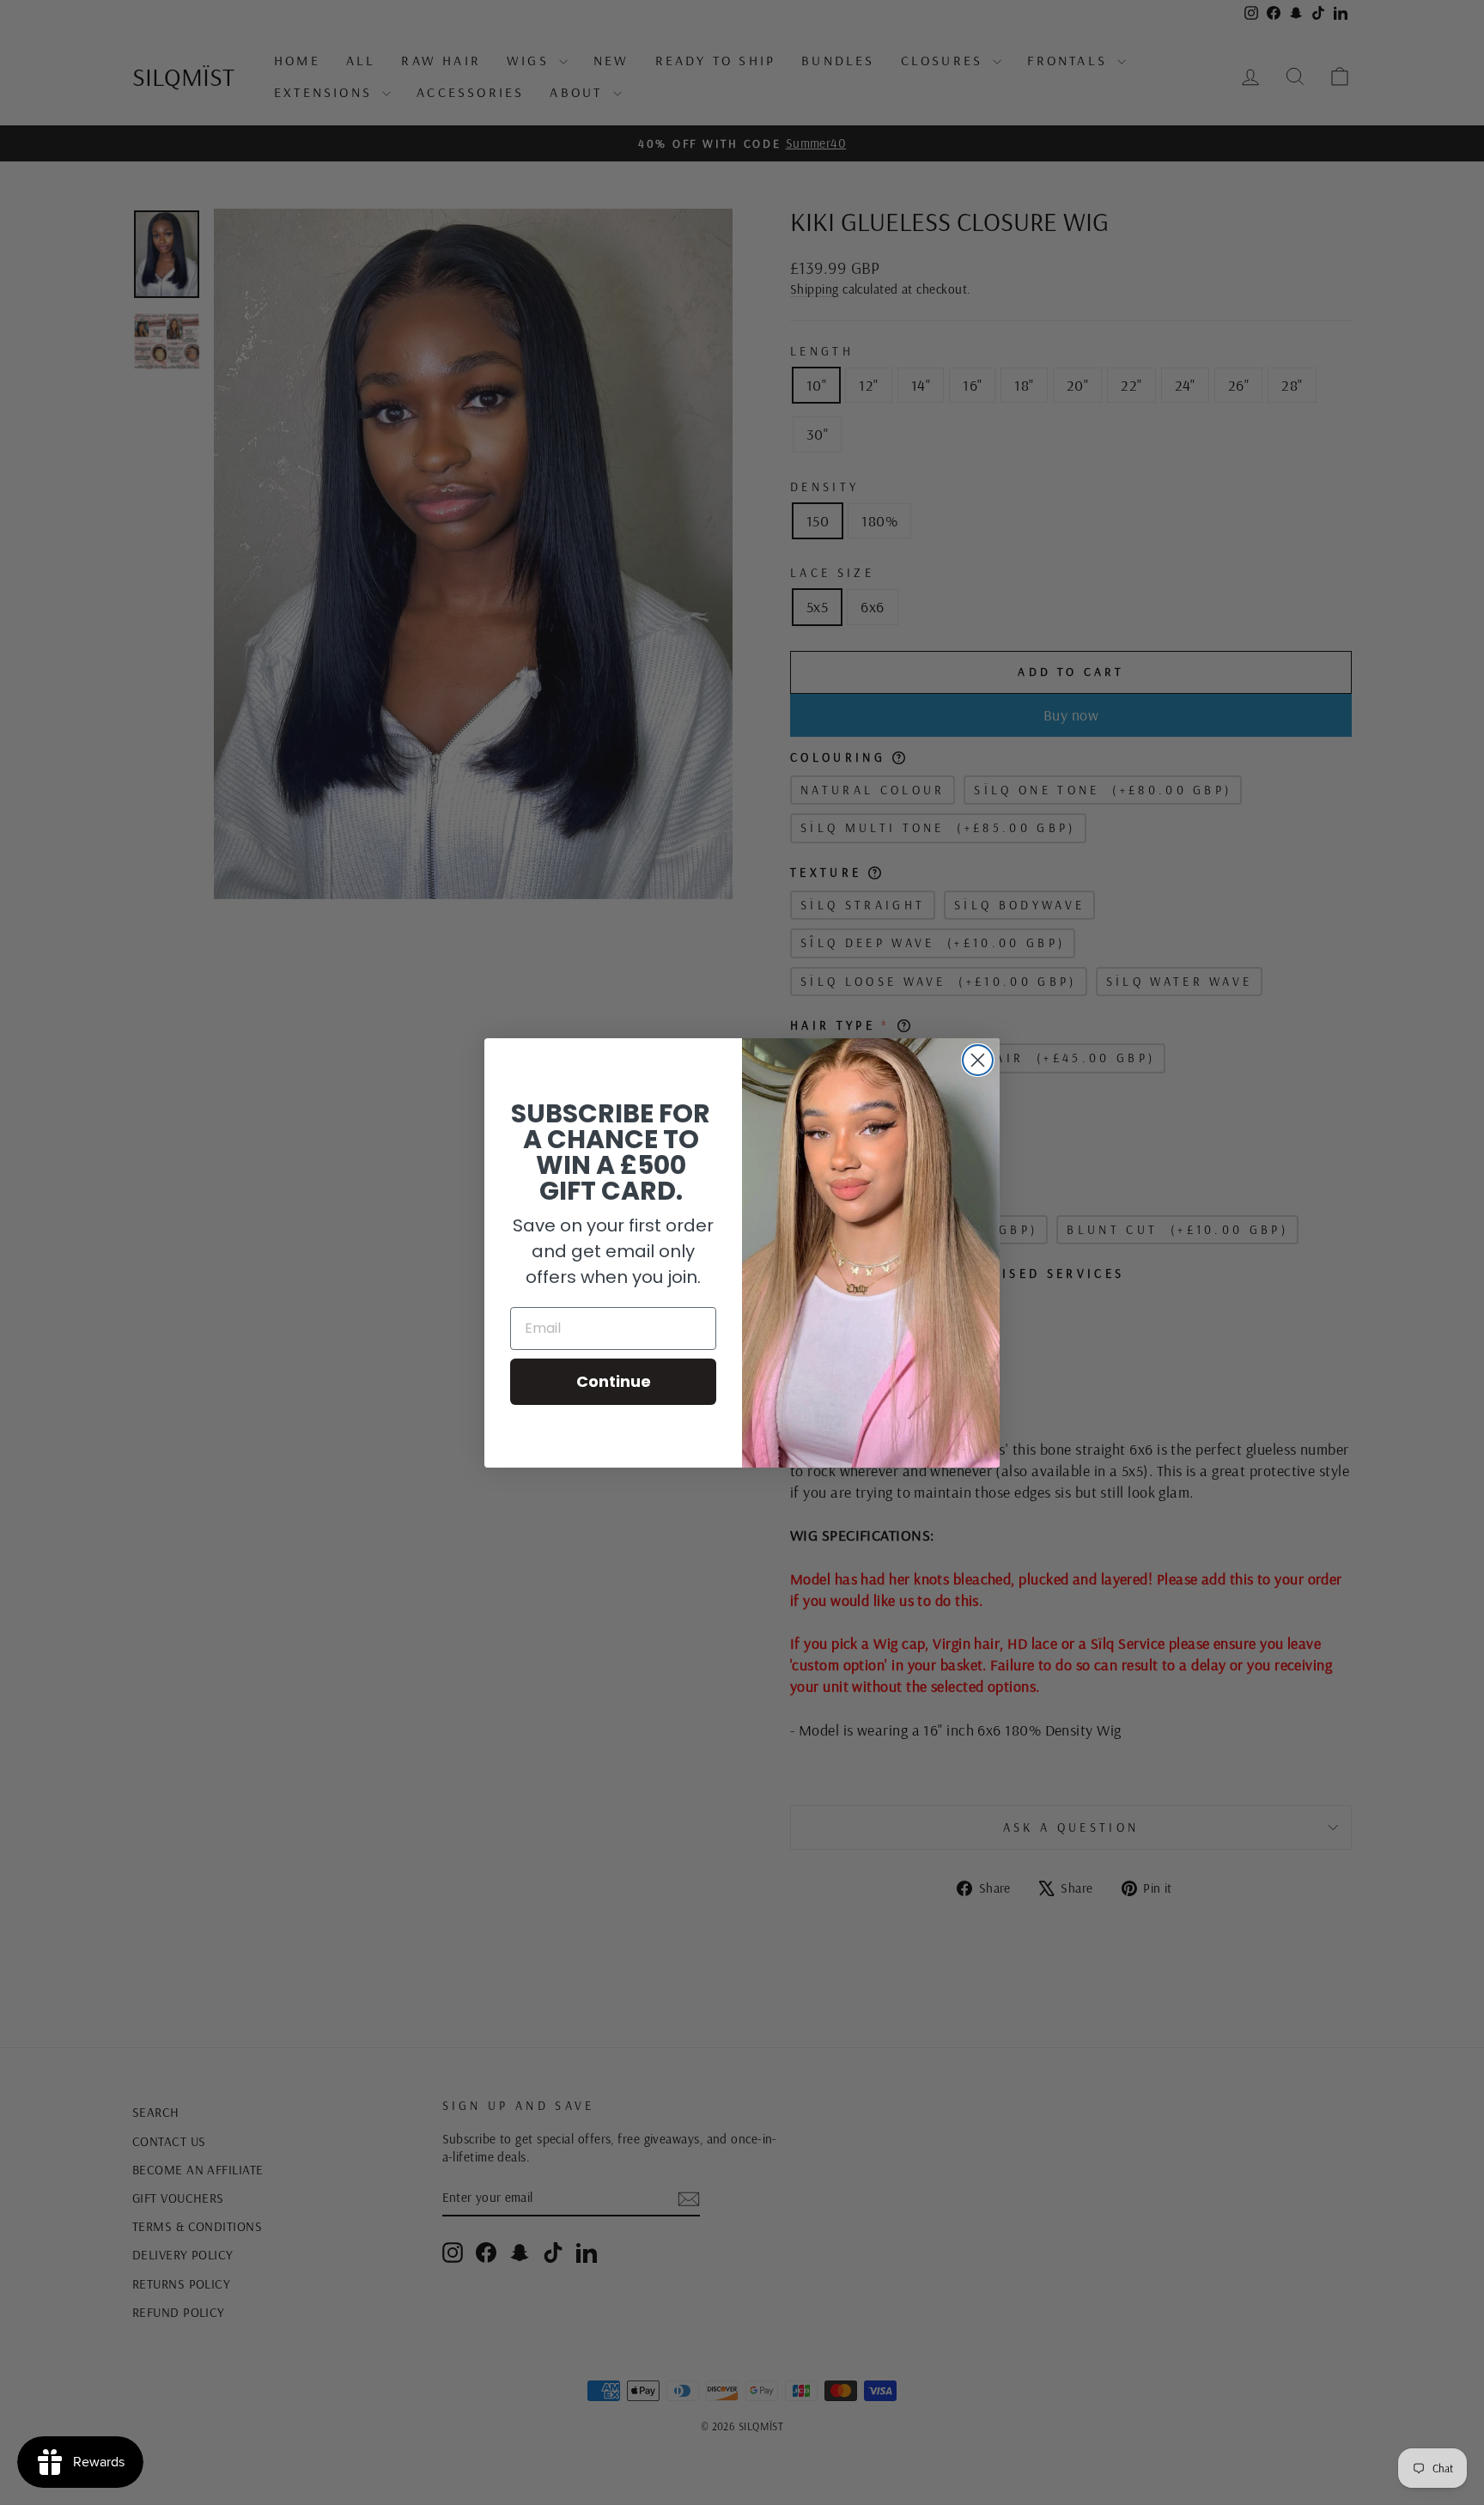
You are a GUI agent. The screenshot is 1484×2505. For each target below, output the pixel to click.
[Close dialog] (978, 1060)
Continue (614, 1381)
